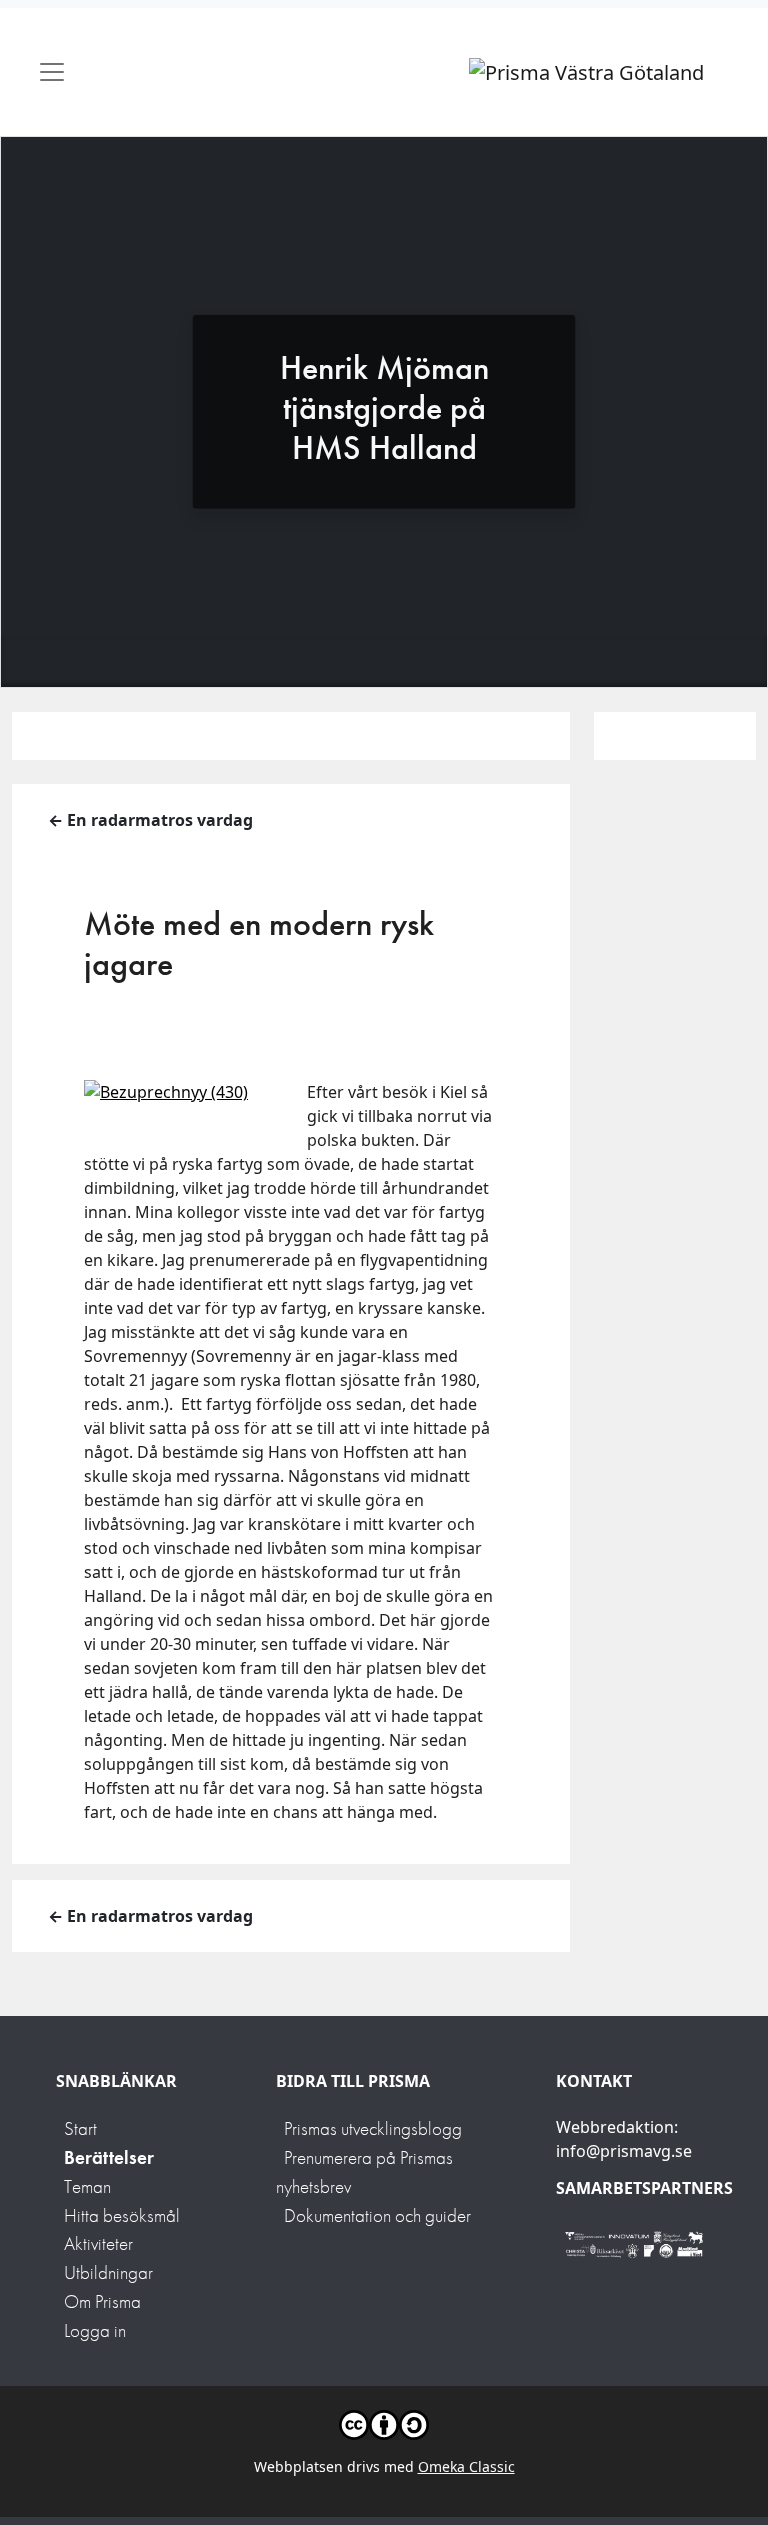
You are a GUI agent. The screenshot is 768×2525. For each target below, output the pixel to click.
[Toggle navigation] (52, 72)
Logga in (95, 2330)
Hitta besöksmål (122, 2215)
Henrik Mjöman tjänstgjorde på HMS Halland (384, 406)
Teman (87, 2186)
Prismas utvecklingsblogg (373, 2128)
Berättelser (109, 2157)
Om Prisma (102, 2301)
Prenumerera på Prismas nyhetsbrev (364, 2172)
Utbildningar (108, 2272)
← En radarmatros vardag (150, 820)
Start (80, 2128)
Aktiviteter (98, 2243)
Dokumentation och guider (377, 2215)
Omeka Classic (466, 2466)
